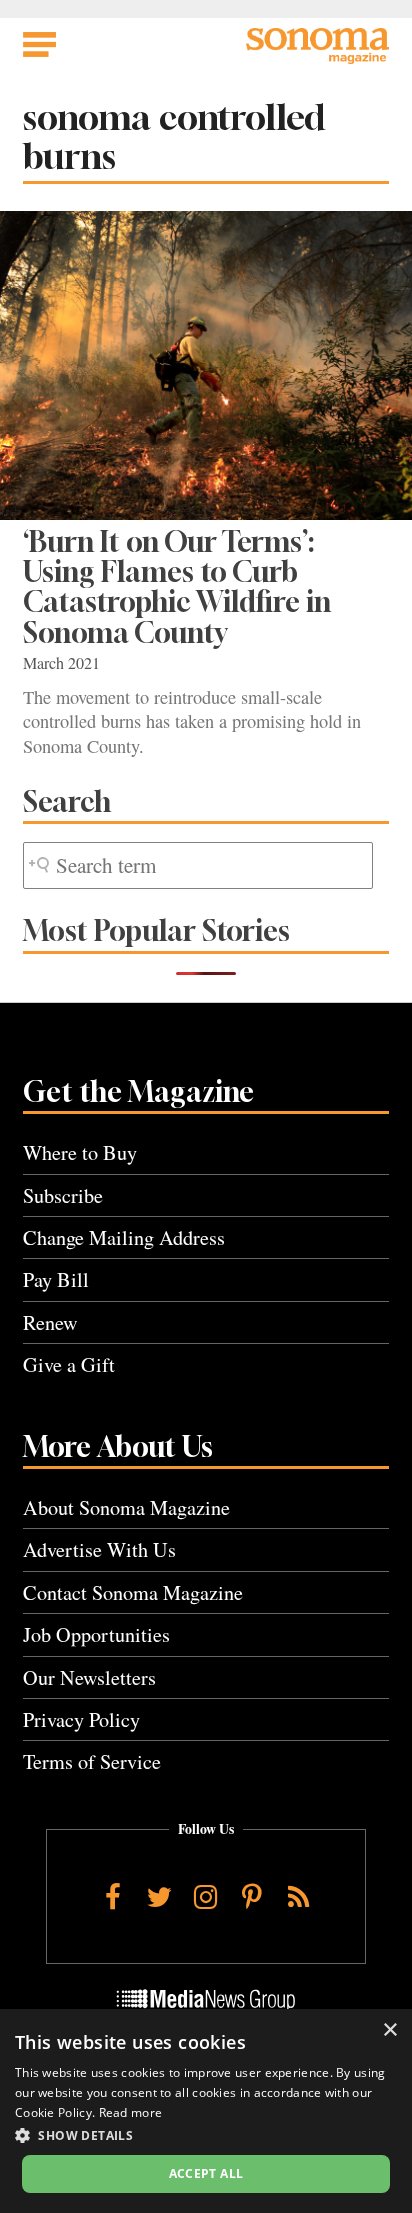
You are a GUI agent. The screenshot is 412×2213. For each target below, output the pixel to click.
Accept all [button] (206, 2173)
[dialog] (206, 2111)
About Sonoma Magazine (126, 1507)
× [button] (389, 2030)
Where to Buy (80, 1152)
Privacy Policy (81, 1719)
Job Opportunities (96, 1634)
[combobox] (198, 865)
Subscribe (63, 1195)
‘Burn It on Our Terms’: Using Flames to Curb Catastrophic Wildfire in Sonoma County (177, 587)
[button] (206, 2135)
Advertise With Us (99, 1549)
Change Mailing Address (124, 1237)
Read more (131, 2112)
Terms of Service (92, 1761)
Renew (50, 1322)
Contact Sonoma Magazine (133, 1592)
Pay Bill (56, 1279)
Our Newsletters (89, 1677)
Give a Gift (69, 1364)
